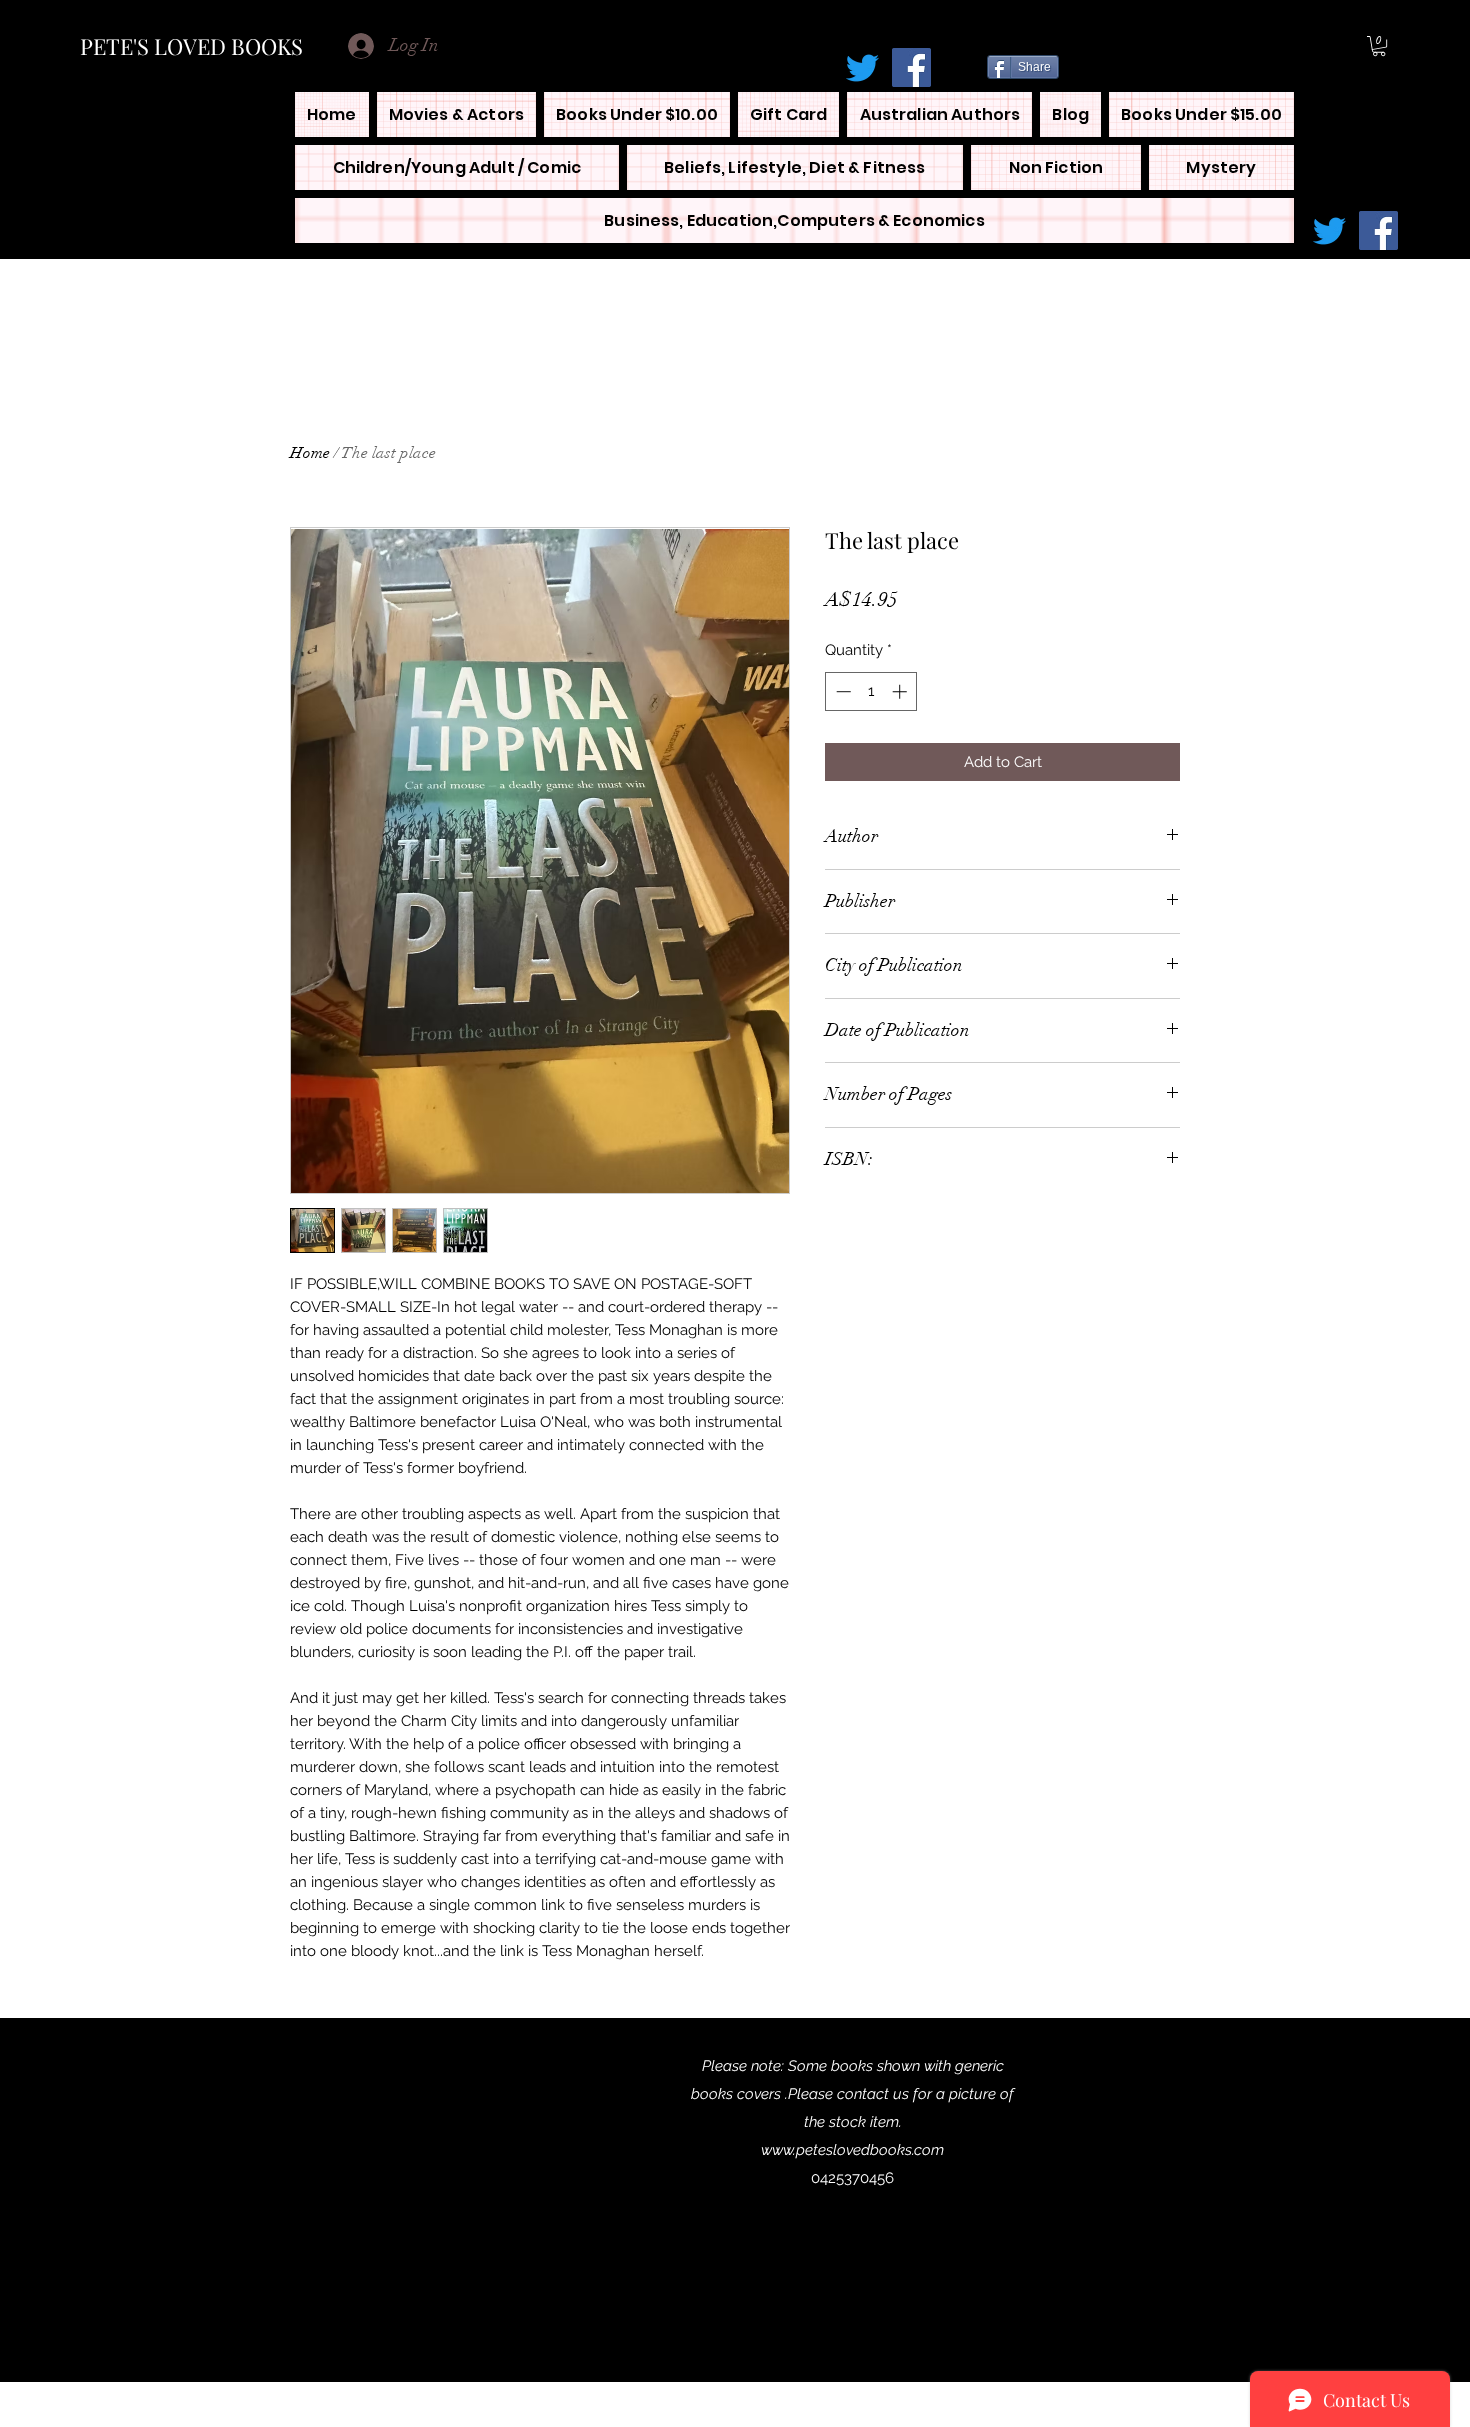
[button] (1379, 46)
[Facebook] (911, 67)
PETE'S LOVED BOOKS (191, 46)
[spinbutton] (871, 691)
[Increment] (901, 691)
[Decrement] (841, 691)
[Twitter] (862, 67)
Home (310, 453)
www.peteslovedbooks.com (852, 2150)
